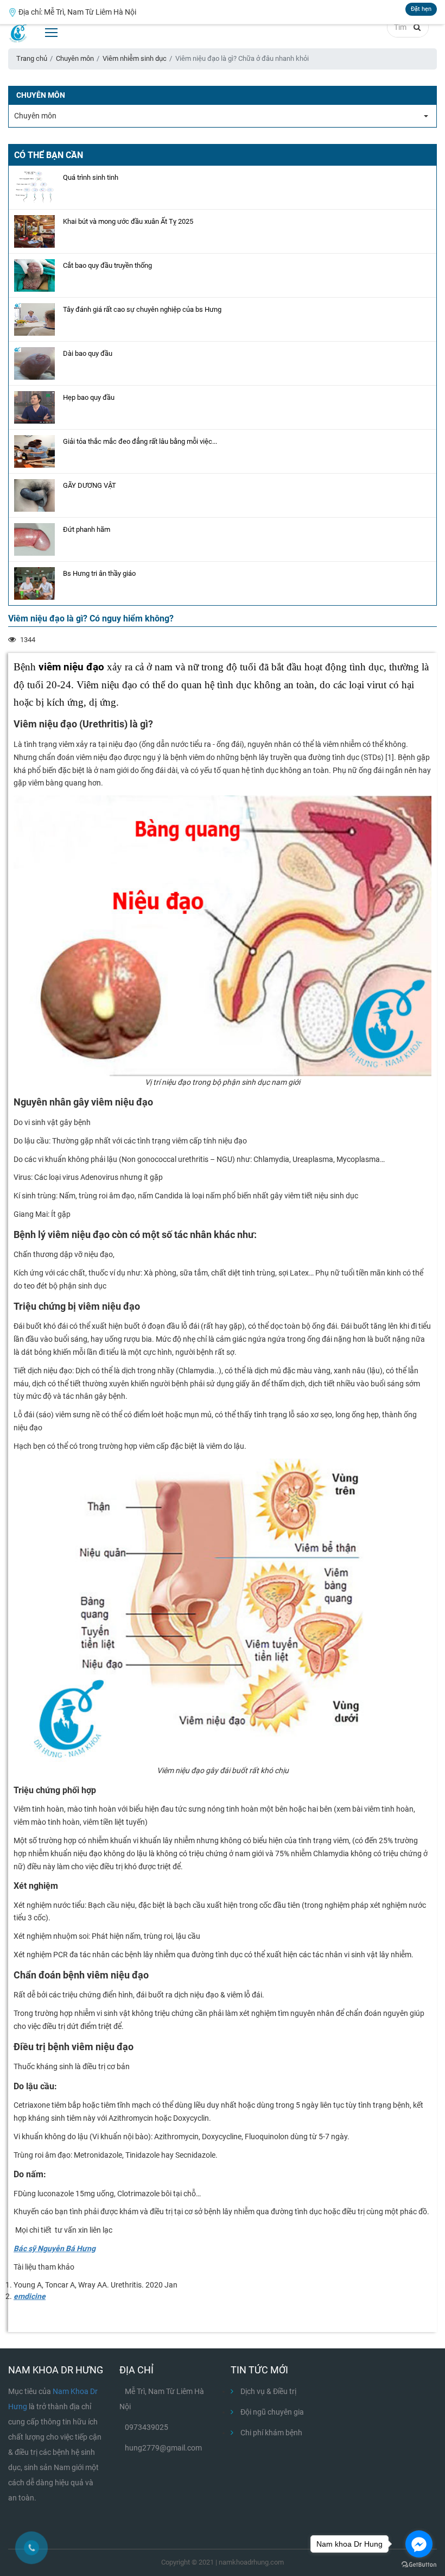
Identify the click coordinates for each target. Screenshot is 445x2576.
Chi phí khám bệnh (271, 2433)
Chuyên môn (75, 58)
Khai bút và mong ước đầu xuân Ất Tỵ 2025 (128, 221)
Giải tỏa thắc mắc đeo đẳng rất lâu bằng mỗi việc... (140, 441)
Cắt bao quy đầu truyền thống (107, 265)
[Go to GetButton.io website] (419, 2565)
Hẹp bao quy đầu (89, 397)
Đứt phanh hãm (87, 529)
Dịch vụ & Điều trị (268, 2391)
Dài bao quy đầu (88, 353)
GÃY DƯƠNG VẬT (90, 485)
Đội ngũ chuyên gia (271, 2412)
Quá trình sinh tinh (91, 177)
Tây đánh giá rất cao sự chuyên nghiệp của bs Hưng (142, 309)
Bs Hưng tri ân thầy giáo (99, 573)
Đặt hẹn (421, 9)
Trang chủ (32, 58)
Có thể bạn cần (49, 155)
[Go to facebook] (419, 2544)
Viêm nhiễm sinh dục (135, 58)
